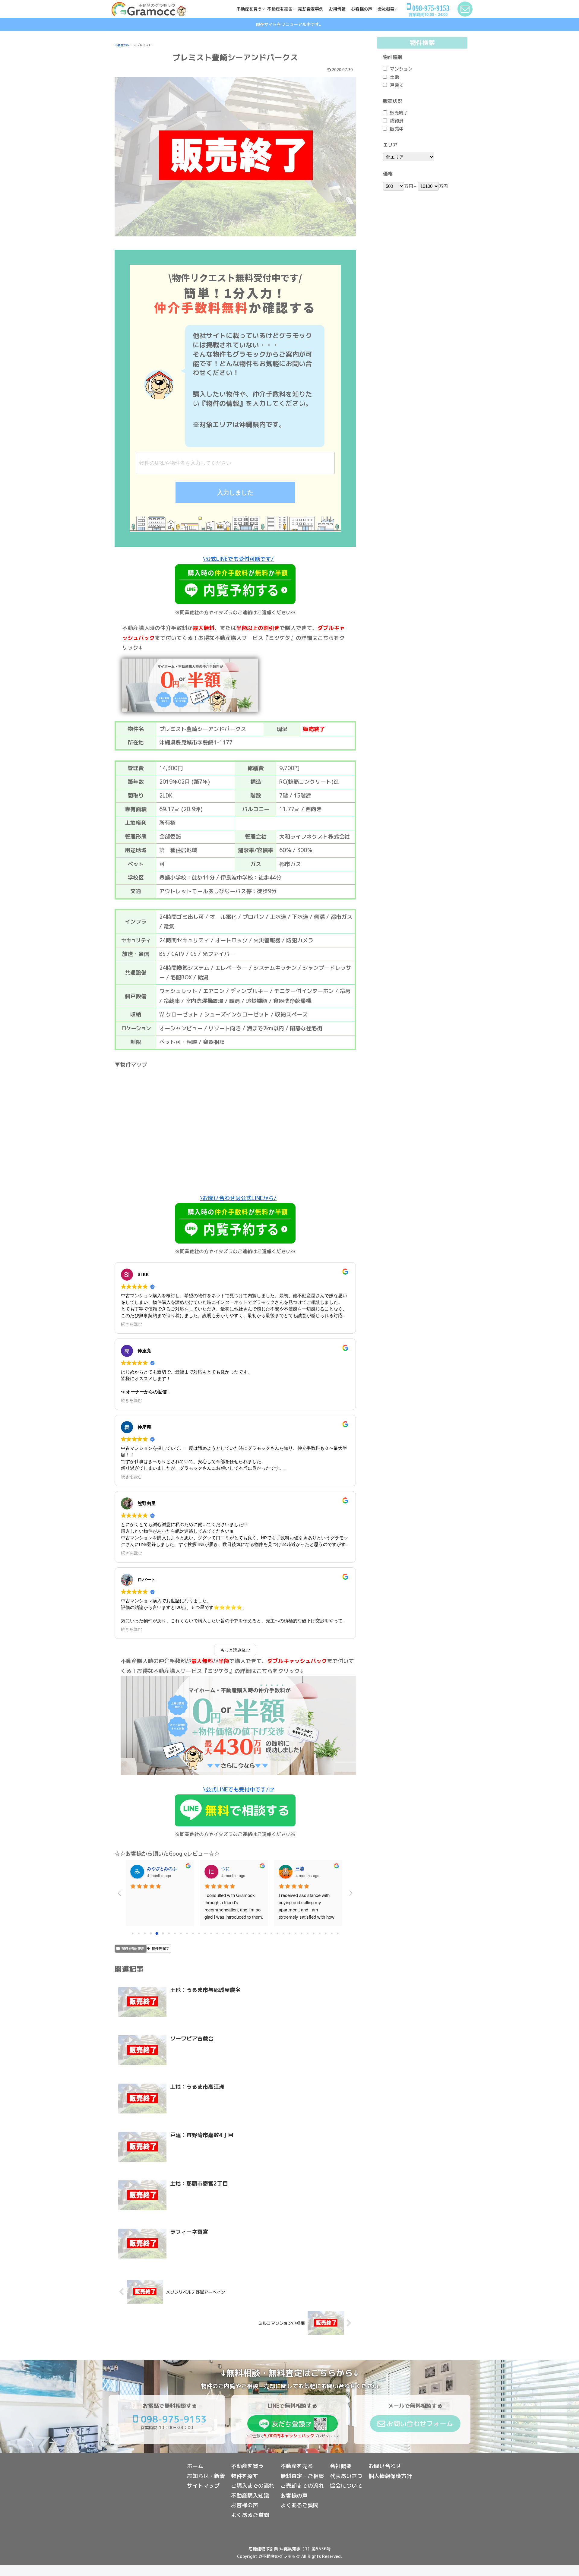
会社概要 (341, 2466)
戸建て (397, 85)
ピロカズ (156, 1868)
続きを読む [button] (131, 1324)
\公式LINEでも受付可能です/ (238, 559)
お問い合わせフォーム (420, 2424)
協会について (346, 2486)
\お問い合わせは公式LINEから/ (238, 1198)
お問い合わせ (385, 2466)
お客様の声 (245, 2505)
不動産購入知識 (250, 2496)
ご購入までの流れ (253, 2486)
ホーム (195, 2466)
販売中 (397, 129)
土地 (394, 77)
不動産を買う (247, 2466)
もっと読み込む (235, 1650)
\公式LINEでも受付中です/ (236, 1789)
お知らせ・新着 (206, 2476)
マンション (401, 69)
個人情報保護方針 (390, 2476)
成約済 (397, 121)
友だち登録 (288, 2424)
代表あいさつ (346, 2476)
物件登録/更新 (133, 1948)
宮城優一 (230, 1868)
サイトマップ (203, 2486)
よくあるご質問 (250, 2515)
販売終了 (399, 113)
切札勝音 (304, 1868)
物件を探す (160, 1948)
